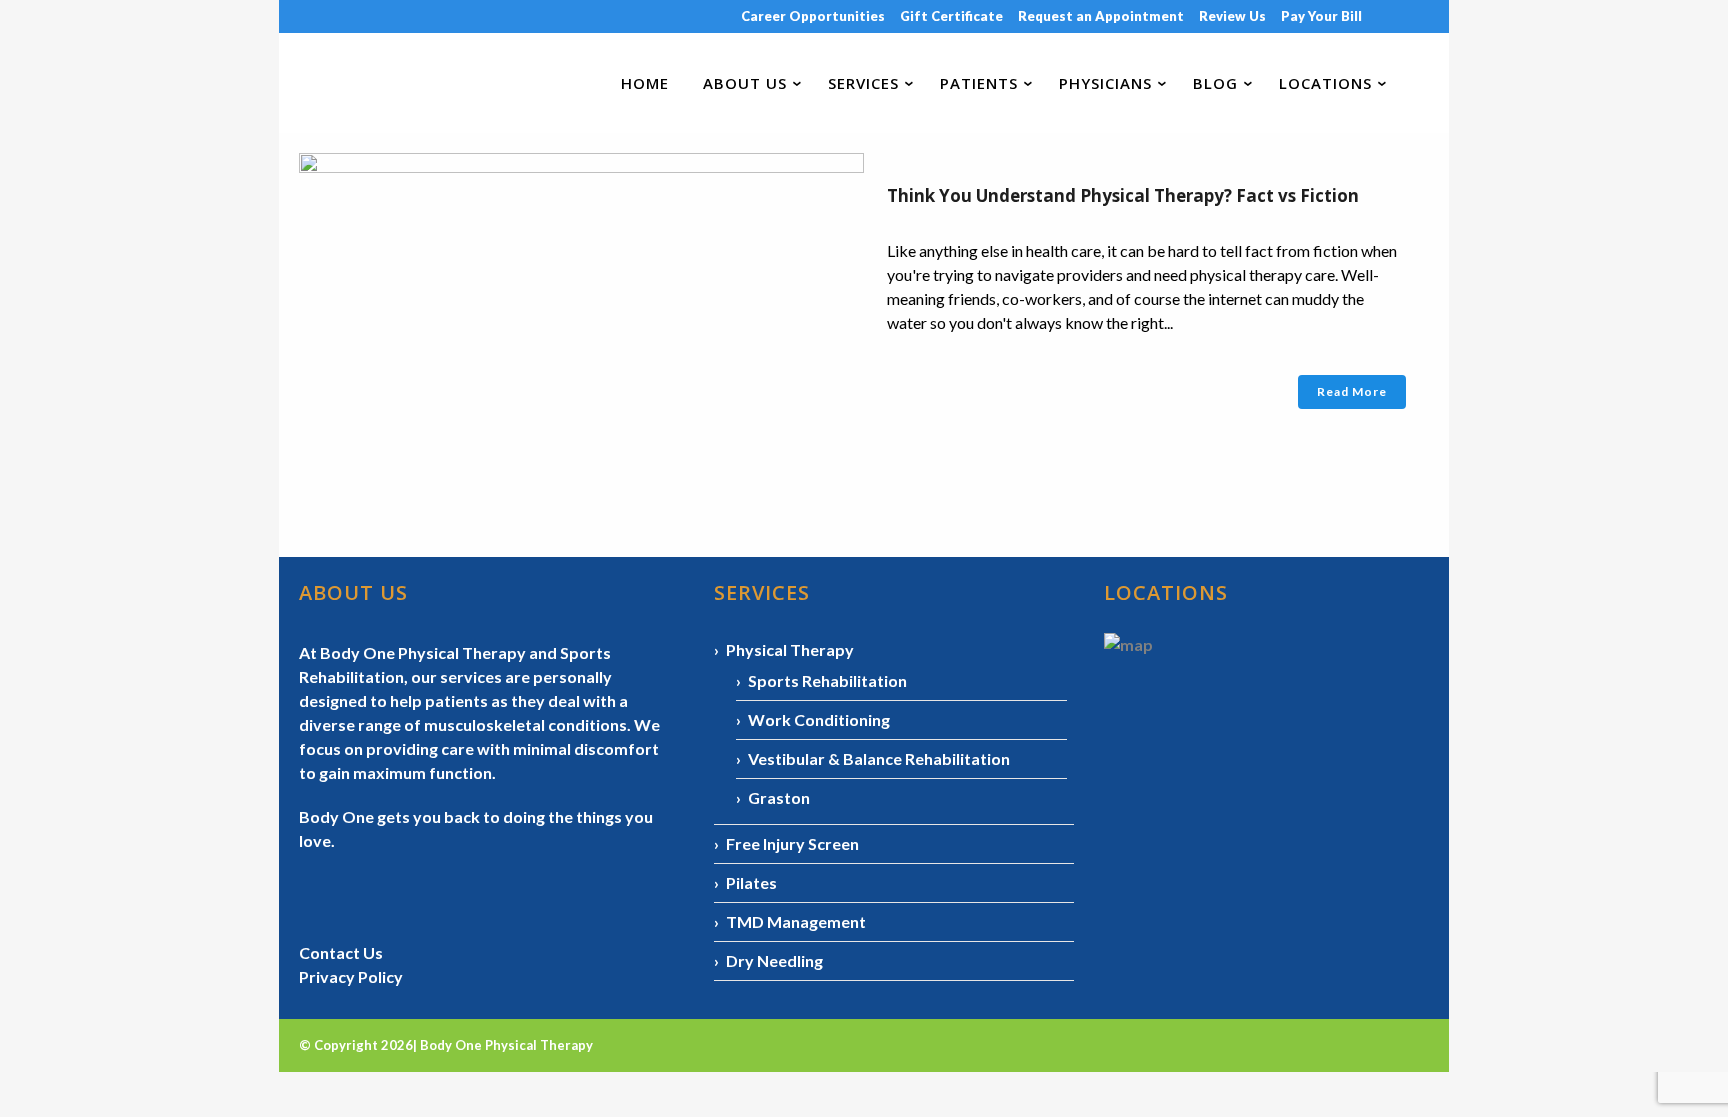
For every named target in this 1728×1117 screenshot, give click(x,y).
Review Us (1232, 16)
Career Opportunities (813, 16)
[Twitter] (1428, 16)
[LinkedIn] (1414, 16)
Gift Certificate (951, 16)
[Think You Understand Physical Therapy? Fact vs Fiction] (581, 325)
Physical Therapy (790, 649)
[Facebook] (1384, 16)
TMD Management (796, 921)
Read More (1352, 391)
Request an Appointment (1101, 16)
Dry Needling (774, 960)
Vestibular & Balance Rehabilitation (879, 758)
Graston (779, 797)
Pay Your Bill (1321, 16)
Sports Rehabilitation (827, 680)
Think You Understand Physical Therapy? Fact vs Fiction (1123, 195)
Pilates (751, 882)
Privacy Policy (351, 976)
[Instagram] (1399, 16)
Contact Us (341, 952)
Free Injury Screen (792, 843)
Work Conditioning (819, 719)
